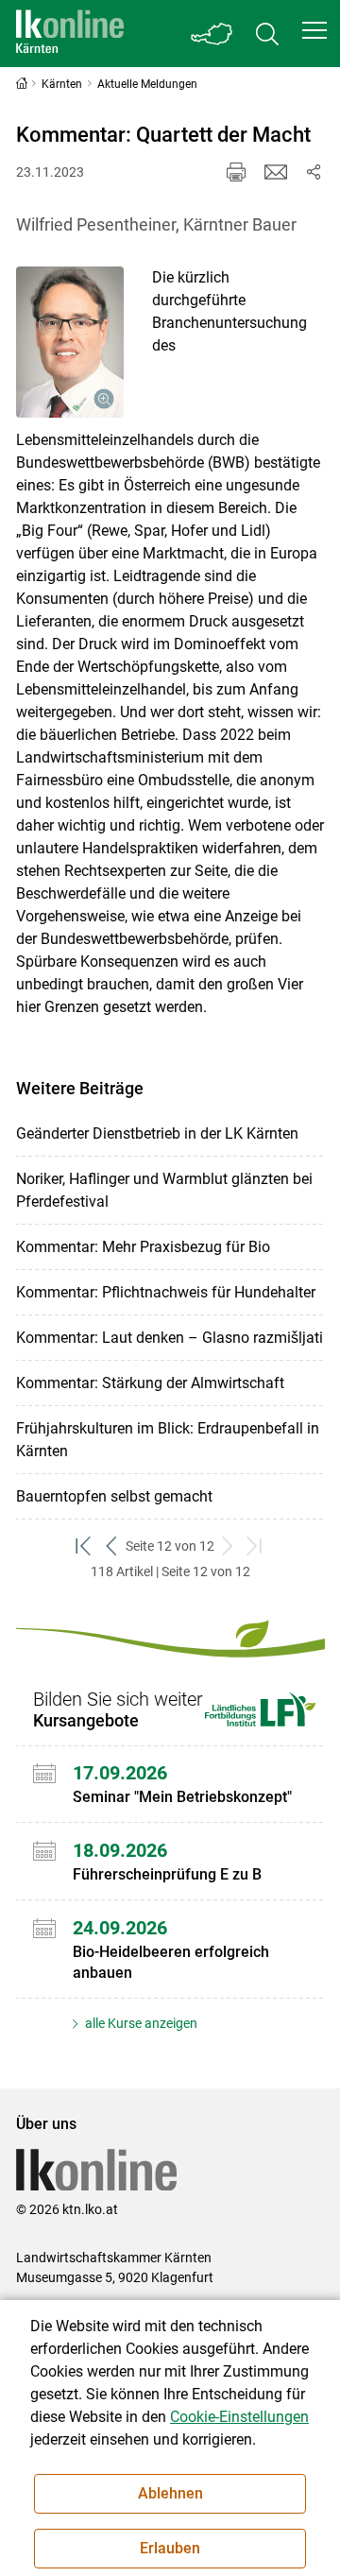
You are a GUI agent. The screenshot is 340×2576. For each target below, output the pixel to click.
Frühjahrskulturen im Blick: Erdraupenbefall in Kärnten (168, 1440)
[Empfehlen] (276, 172)
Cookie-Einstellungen (239, 2417)
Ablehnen (170, 2493)
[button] (314, 30)
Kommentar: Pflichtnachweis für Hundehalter (166, 1292)
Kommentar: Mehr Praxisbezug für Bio (143, 1247)
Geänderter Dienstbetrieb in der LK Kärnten (157, 1133)
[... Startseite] (70, 34)
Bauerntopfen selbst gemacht (114, 1496)
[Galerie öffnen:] (70, 342)
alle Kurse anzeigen (140, 2023)
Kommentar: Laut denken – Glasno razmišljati (170, 1338)
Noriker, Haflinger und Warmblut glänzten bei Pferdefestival (164, 1190)
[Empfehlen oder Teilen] (314, 172)
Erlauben (170, 2548)
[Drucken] (236, 172)
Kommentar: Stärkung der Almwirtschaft (150, 1383)
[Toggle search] (267, 34)
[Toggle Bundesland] (212, 34)
